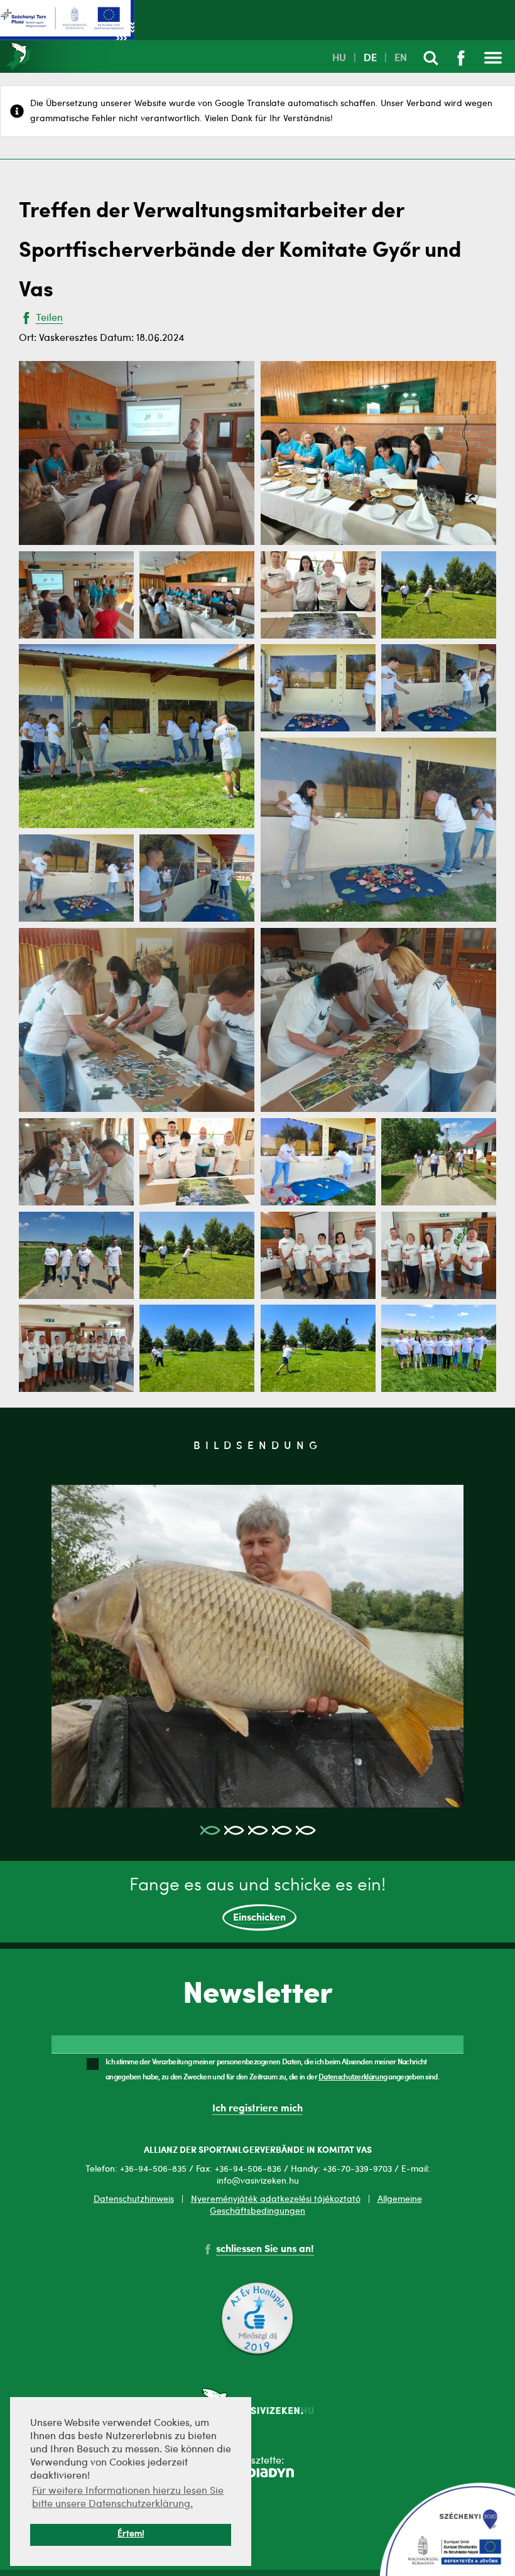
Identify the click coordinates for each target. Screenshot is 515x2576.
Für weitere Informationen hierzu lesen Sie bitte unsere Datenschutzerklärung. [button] (128, 2498)
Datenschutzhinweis (134, 2199)
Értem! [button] (131, 2534)
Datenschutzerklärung (353, 2076)
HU (339, 58)
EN (401, 58)
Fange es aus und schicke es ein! (257, 1900)
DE (370, 58)
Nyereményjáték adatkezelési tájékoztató (276, 2199)
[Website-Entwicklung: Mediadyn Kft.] (257, 2475)
